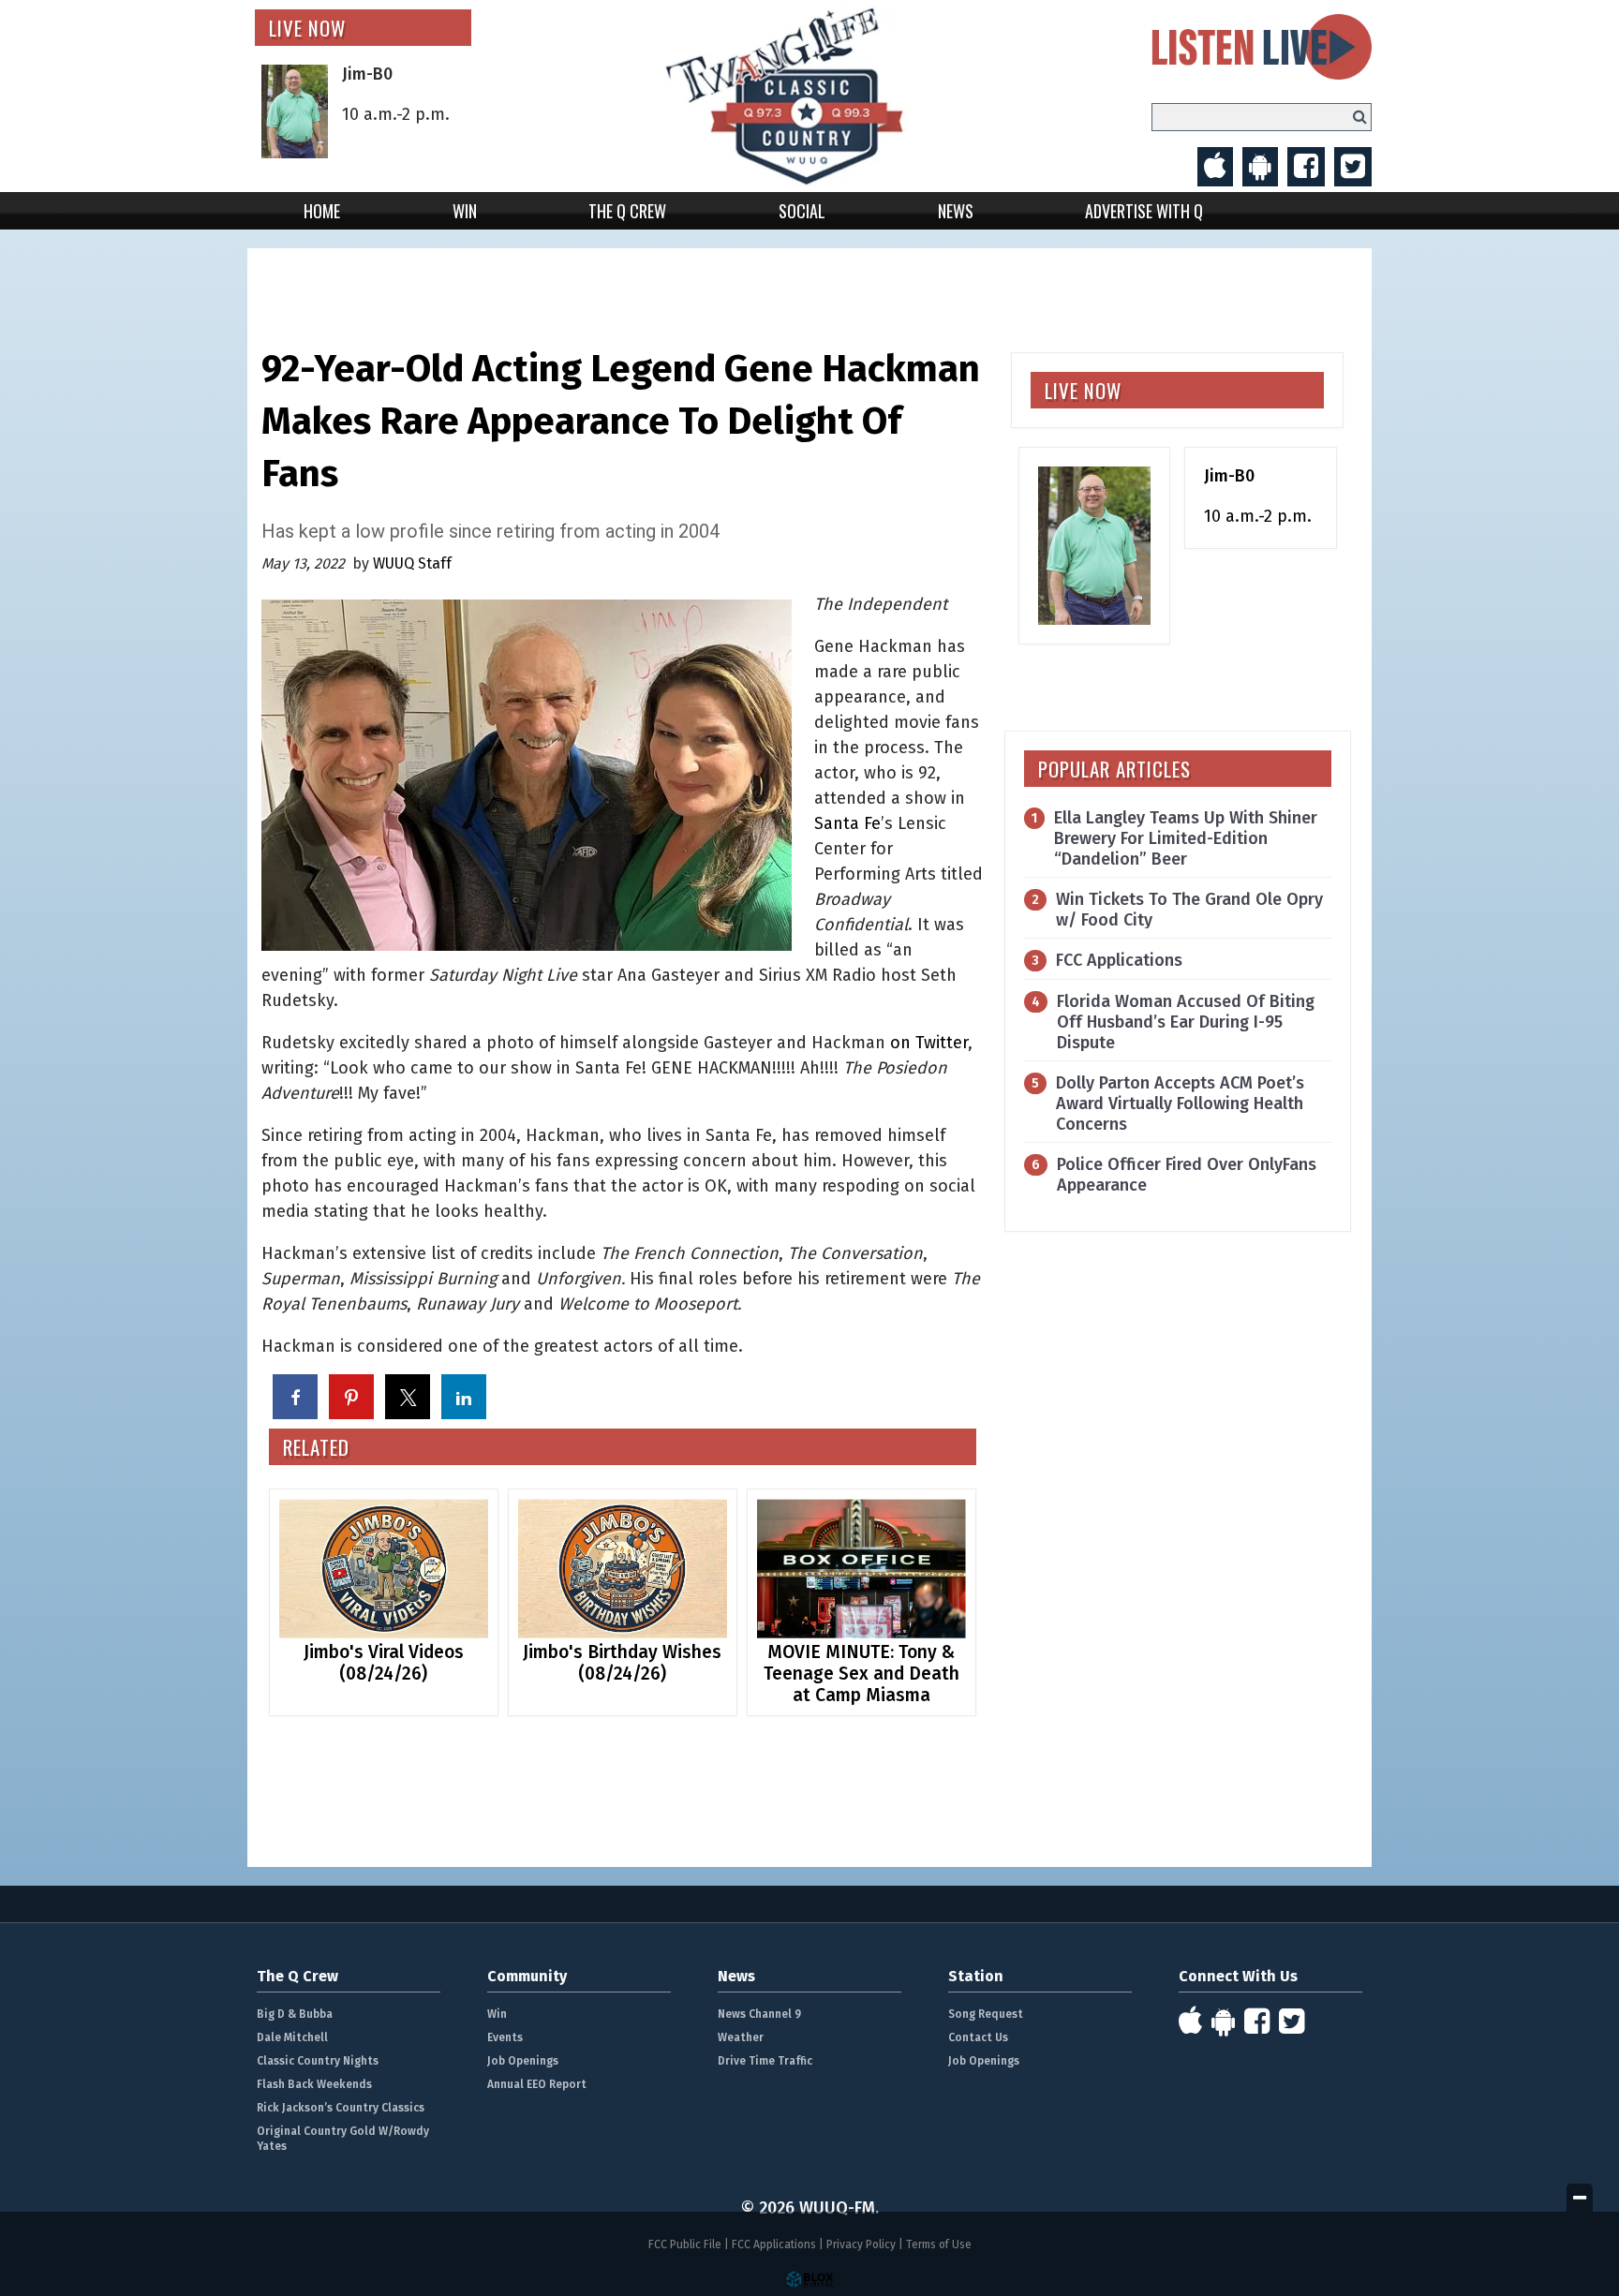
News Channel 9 (759, 2014)
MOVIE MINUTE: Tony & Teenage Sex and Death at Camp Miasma (861, 1674)
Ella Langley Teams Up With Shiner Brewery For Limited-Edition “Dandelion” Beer (1186, 838)
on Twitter (929, 1043)
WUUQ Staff (412, 563)
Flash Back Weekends (314, 2084)
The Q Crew (627, 211)
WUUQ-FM (810, 96)
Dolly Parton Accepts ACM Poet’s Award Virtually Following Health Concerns (1180, 1104)
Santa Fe (847, 823)
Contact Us (978, 2037)
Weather (741, 2037)
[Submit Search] (1360, 117)
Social (802, 211)
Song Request (986, 2014)
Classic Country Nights (318, 2061)
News (956, 211)
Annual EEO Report (537, 2084)
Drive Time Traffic (765, 2061)
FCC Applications (1119, 960)
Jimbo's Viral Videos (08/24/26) (384, 1663)
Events (505, 2037)
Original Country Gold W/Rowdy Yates (343, 2139)
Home (322, 211)
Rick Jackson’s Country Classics (341, 2108)
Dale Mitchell (292, 2037)
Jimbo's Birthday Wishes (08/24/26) (622, 1663)
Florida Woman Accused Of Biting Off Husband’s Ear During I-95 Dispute (1186, 1022)
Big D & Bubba (295, 2014)
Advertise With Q (1144, 211)
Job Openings (523, 2061)
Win (465, 211)
